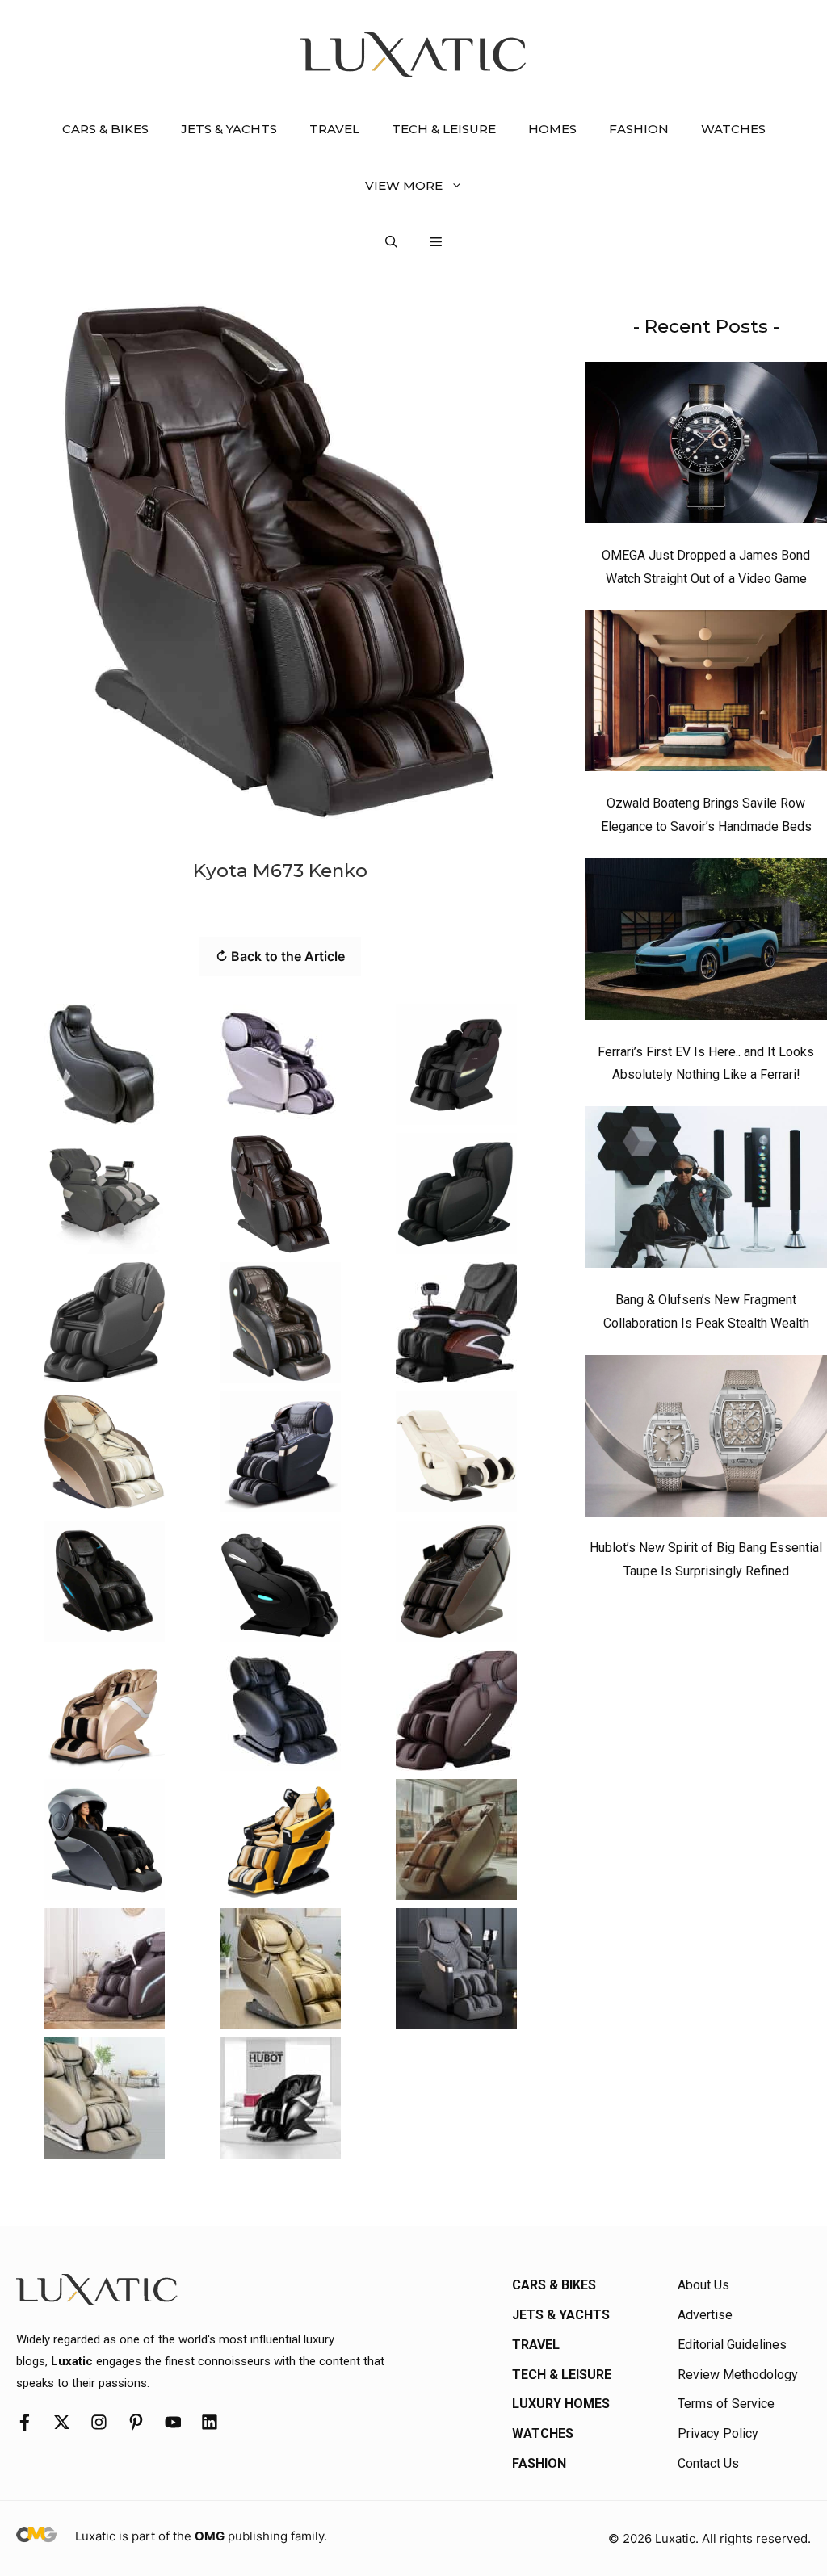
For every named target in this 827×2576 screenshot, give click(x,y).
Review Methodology (738, 2375)
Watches (733, 129)
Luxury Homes (561, 2404)
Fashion (639, 129)
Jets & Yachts (229, 129)
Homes (552, 129)
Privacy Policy (718, 2433)
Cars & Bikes (105, 129)
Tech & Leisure (444, 129)
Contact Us (708, 2463)
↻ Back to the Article (280, 956)
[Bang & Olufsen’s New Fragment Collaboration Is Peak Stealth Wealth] (706, 1191)
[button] (391, 242)
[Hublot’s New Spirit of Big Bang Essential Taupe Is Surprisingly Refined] (706, 1440)
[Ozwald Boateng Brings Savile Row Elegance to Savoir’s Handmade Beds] (706, 694)
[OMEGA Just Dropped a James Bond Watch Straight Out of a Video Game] (706, 447)
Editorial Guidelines (732, 2345)
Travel (334, 129)
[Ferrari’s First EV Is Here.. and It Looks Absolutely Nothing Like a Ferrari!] (706, 943)
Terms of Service (726, 2404)
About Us (703, 2285)
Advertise (705, 2315)
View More (404, 185)
